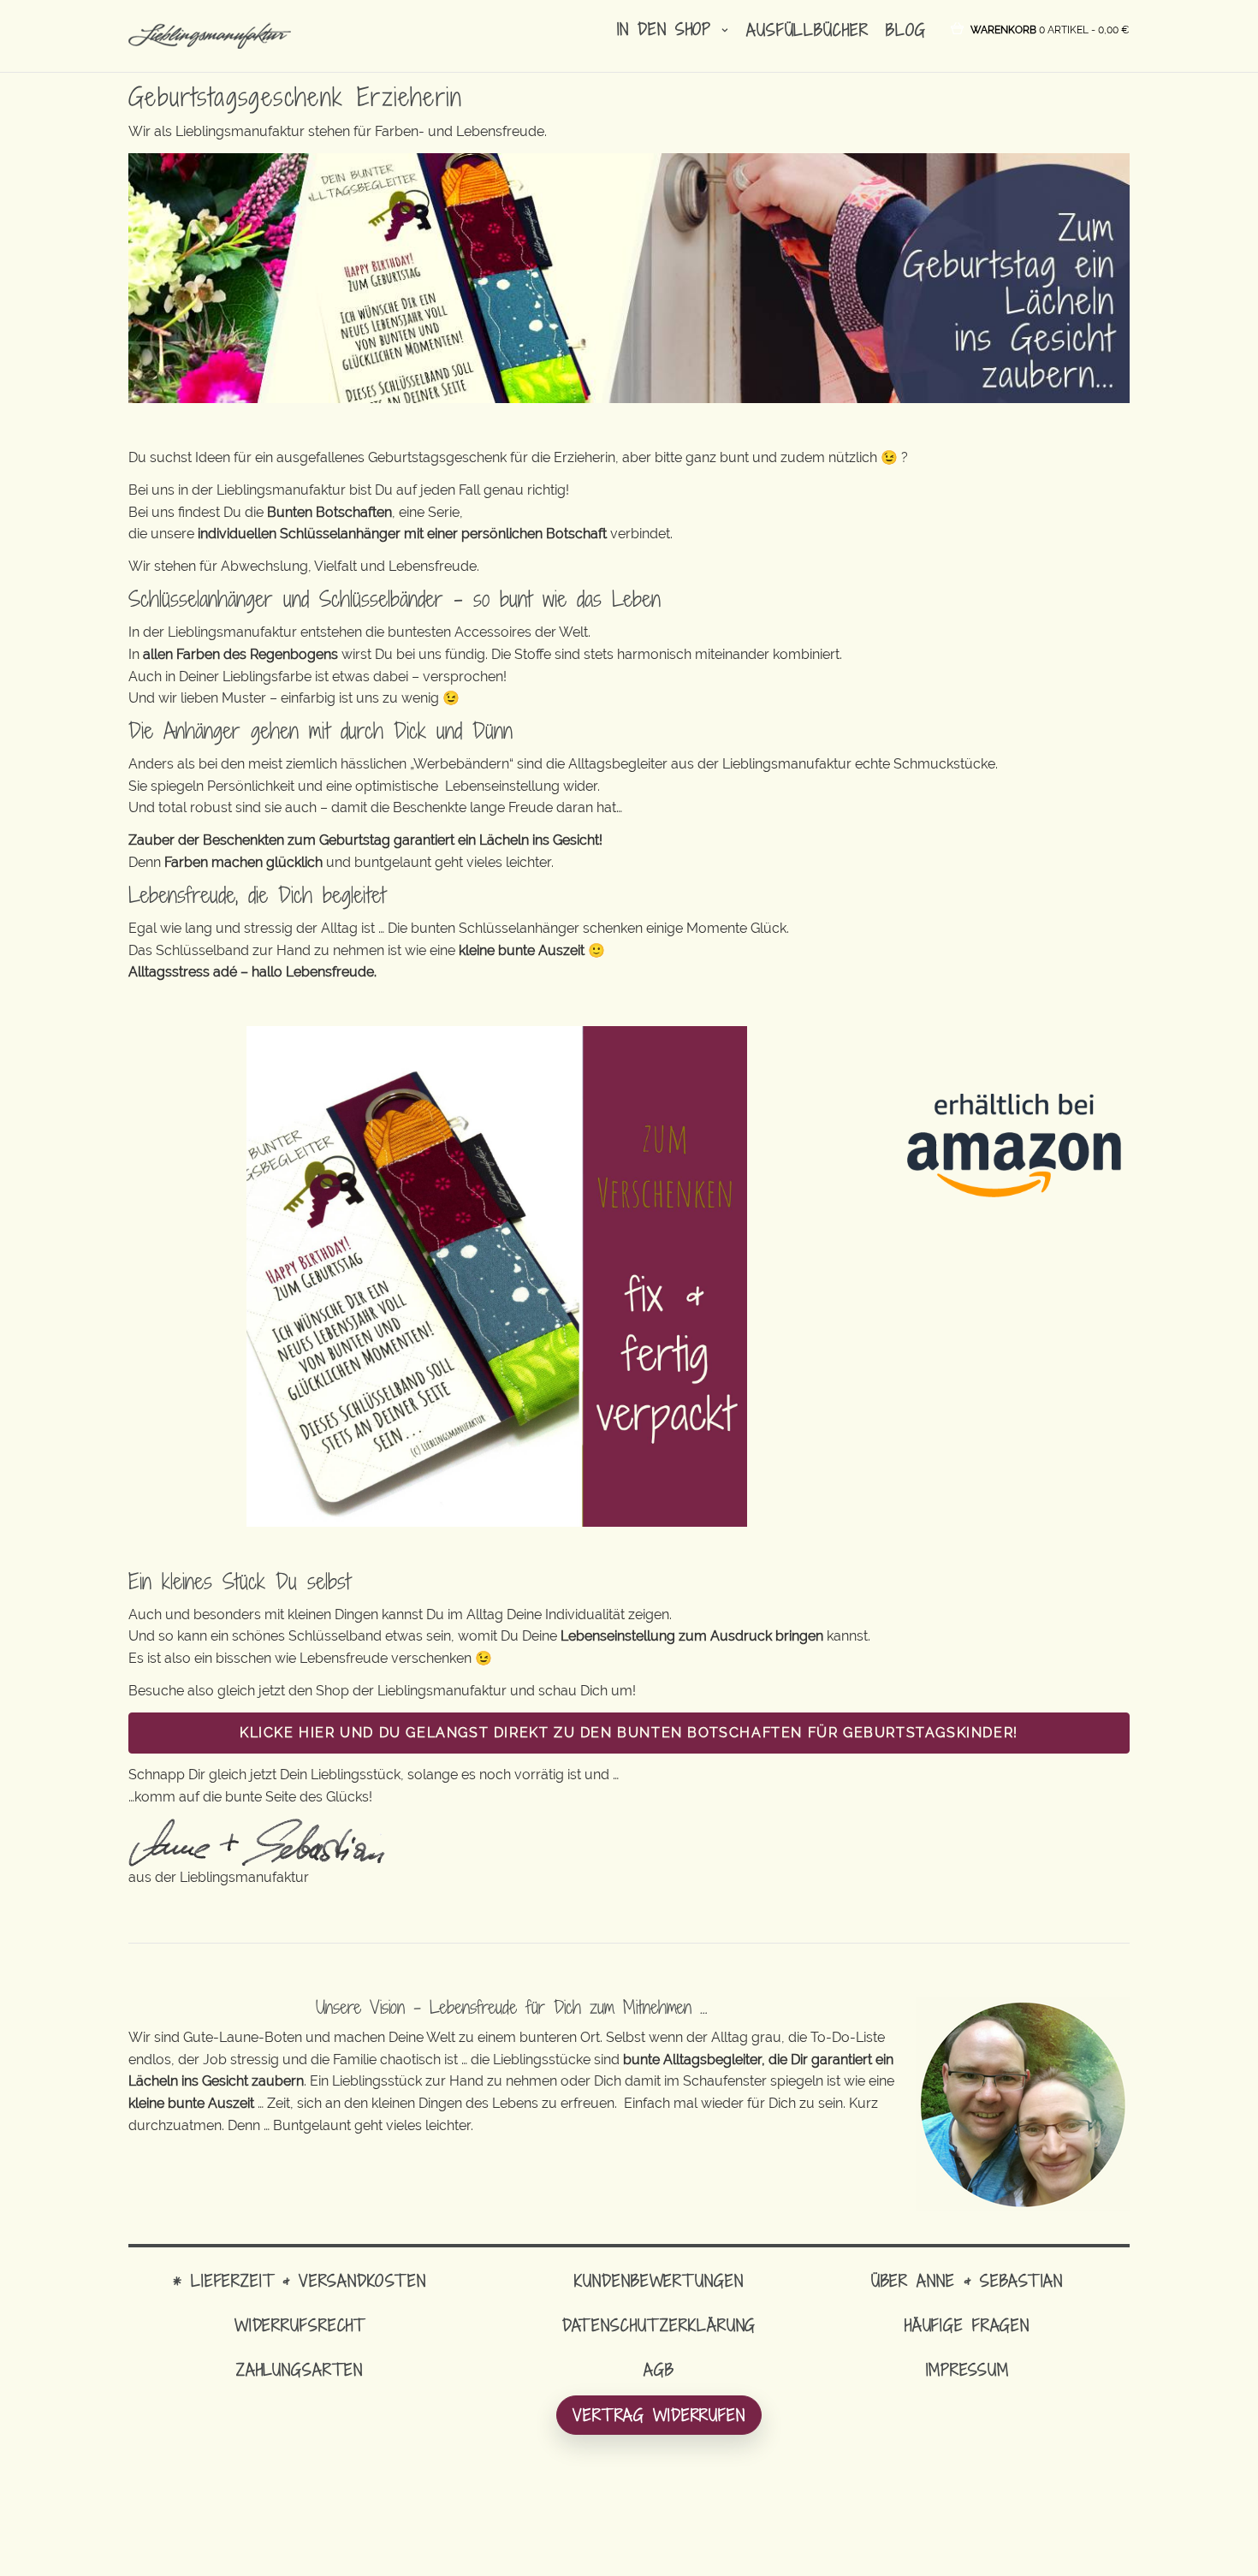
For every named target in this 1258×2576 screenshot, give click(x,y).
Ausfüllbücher (807, 30)
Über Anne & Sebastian (967, 2280)
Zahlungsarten (300, 2369)
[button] (1050, 29)
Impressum (967, 2369)
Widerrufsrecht (300, 2325)
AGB (659, 2369)
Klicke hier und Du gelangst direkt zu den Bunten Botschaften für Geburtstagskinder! (629, 1733)
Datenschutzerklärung (659, 2325)
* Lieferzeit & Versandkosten (300, 2280)
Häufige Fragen (967, 2325)
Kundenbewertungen (659, 2280)
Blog (906, 30)
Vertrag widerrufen (659, 2415)
